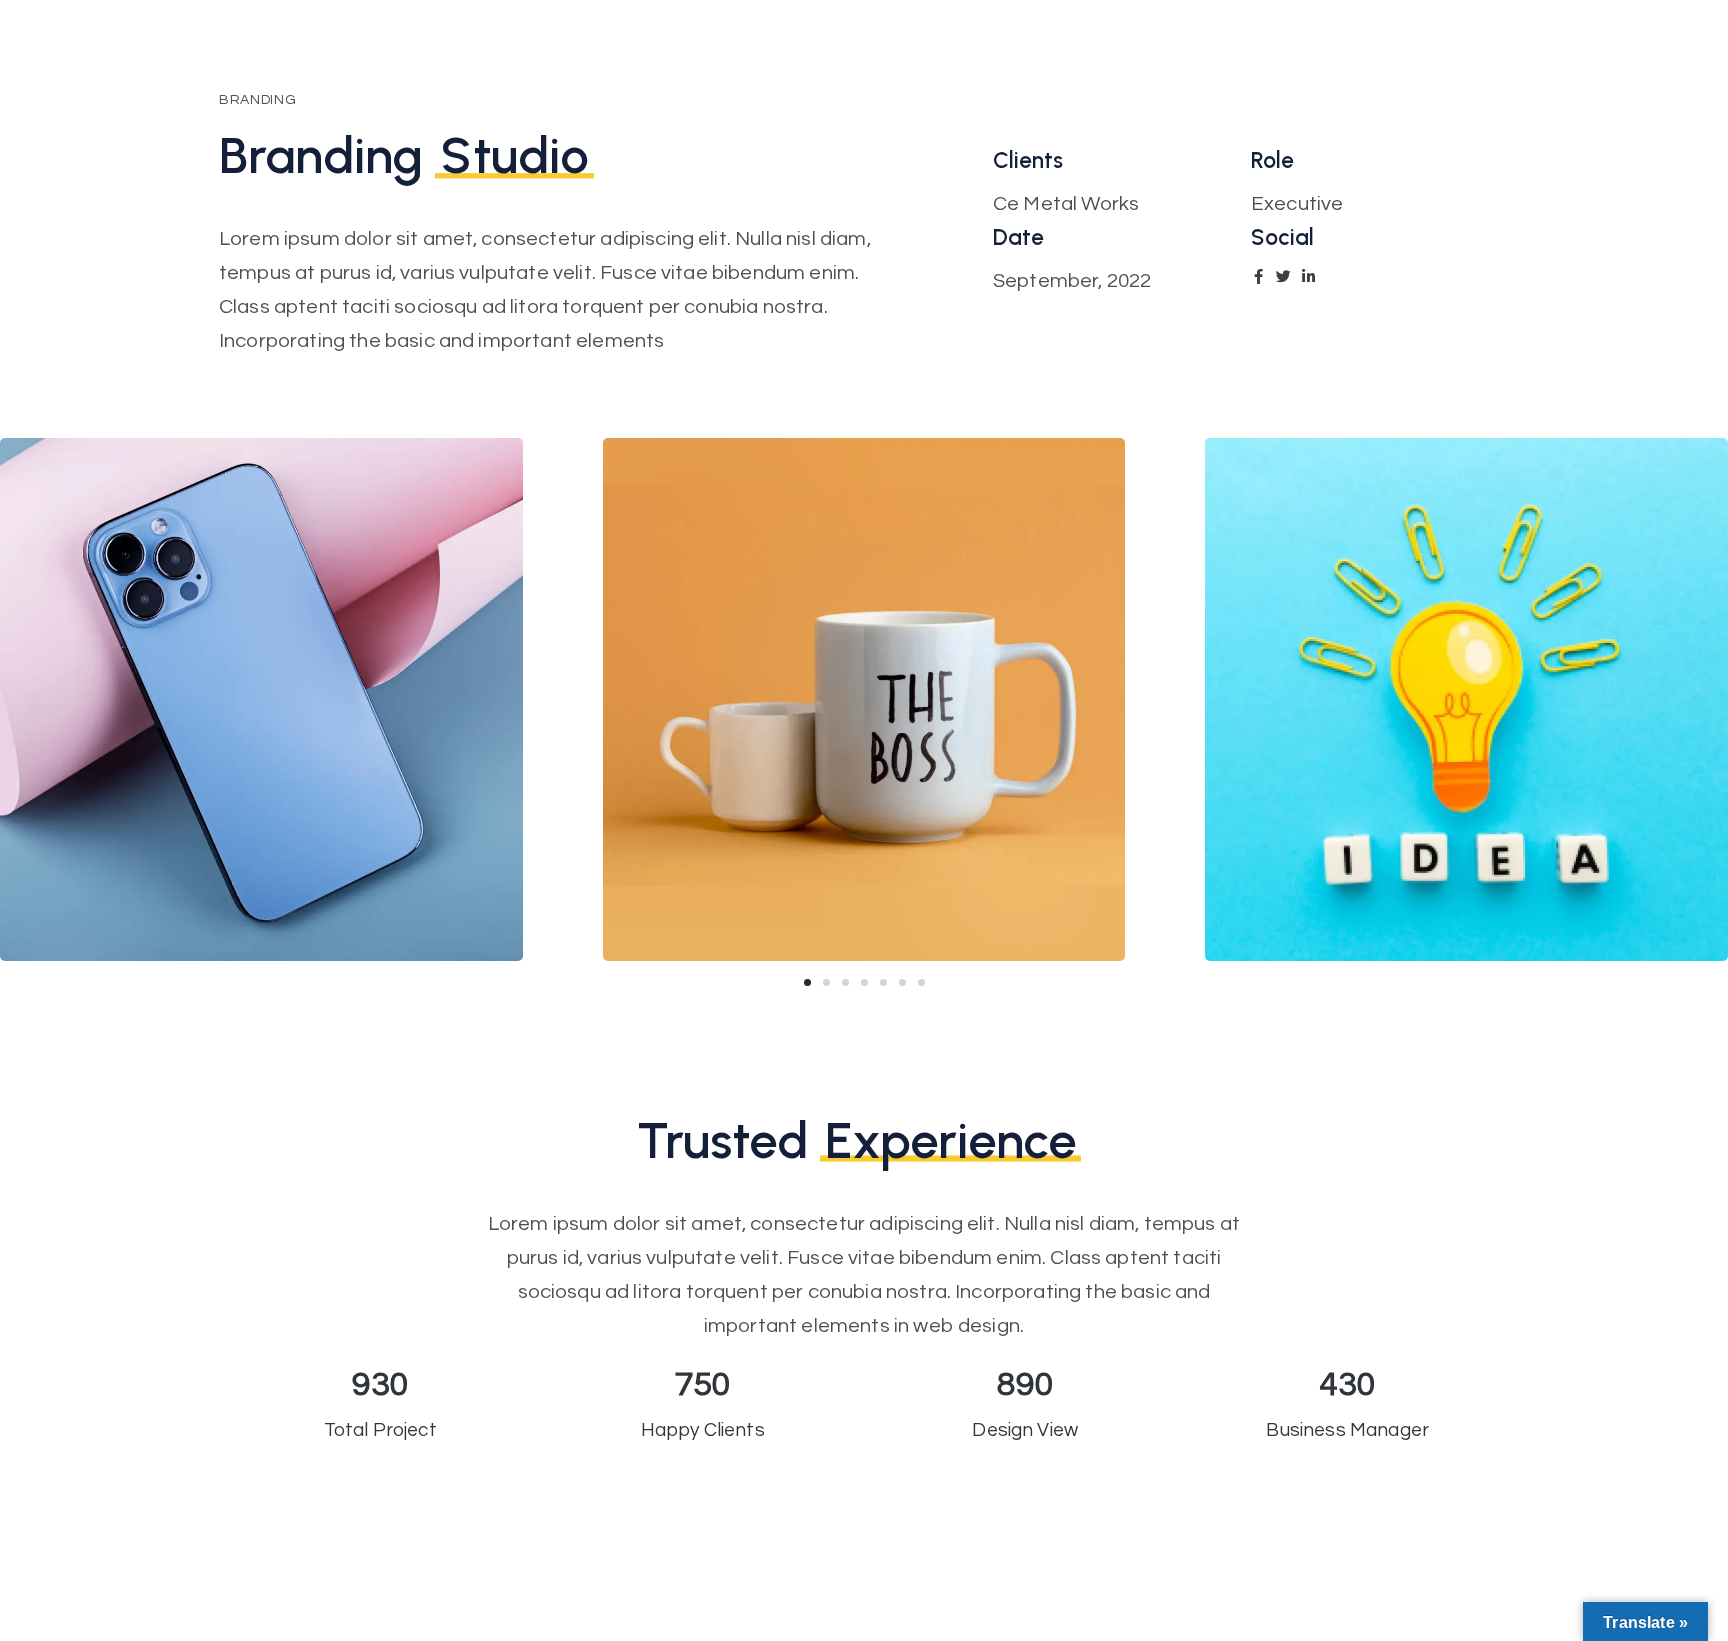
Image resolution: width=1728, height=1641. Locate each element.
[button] (807, 982)
